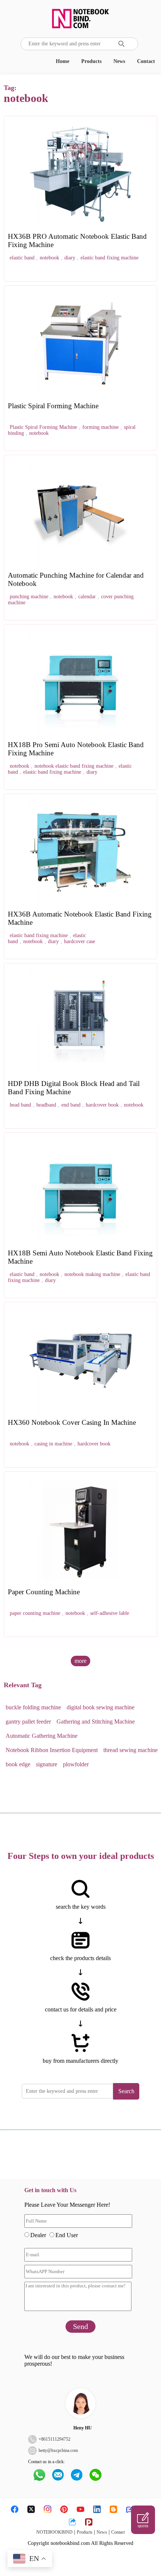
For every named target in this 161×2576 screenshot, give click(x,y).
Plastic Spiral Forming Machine (43, 427)
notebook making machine (92, 1274)
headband (46, 1105)
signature (47, 1764)
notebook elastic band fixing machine (74, 766)
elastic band (22, 258)
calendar (87, 597)
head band (20, 1105)
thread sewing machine (130, 1750)
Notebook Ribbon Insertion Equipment (52, 1750)
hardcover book (102, 1105)
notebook (49, 258)
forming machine (101, 427)
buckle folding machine (33, 1707)
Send (80, 2326)
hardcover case (80, 941)
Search (126, 2091)
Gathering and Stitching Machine (96, 1722)
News (119, 61)
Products (91, 61)
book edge (18, 1764)
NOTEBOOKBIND (54, 2532)
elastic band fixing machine (110, 258)
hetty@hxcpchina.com (58, 2450)
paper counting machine (35, 1613)
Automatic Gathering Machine (42, 1736)
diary (70, 258)
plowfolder (76, 1764)
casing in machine (53, 1444)
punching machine (29, 597)
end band (71, 1105)
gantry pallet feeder (28, 1722)
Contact (146, 61)
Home (63, 61)
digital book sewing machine (101, 1707)
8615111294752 (56, 2439)
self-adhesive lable (110, 1613)
